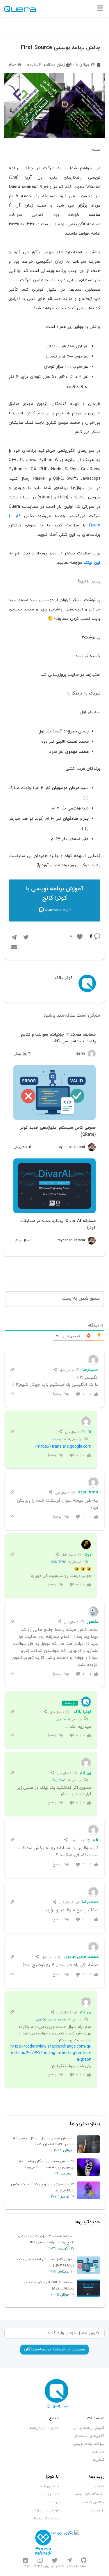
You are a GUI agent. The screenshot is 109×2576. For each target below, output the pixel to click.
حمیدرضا (59, 1439)
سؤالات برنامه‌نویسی (89, 2444)
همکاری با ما (49, 2486)
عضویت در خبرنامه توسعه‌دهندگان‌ (54, 2349)
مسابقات (98, 2452)
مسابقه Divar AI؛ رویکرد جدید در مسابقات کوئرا (58, 1224)
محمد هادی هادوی (51, 2020)
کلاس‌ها (98, 2460)
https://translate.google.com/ (63, 1447)
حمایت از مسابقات (45, 2519)
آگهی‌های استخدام (90, 2436)
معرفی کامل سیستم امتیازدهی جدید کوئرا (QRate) (58, 1131)
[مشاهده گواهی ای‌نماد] (65, 2542)
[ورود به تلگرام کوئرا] (69, 2560)
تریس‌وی (98, 2510)
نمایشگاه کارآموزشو (90, 2494)
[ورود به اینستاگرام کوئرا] (40, 2560)
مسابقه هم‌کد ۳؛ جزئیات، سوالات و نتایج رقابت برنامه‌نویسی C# (58, 1038)
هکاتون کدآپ (94, 2502)
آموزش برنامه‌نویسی (89, 2428)
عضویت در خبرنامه (44, 2428)
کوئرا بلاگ (83, 1712)
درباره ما (53, 2502)
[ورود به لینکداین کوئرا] (26, 2560)
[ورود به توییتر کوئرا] (55, 2560)
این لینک (92, 563)
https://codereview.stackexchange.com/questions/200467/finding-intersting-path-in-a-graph (51, 2053)
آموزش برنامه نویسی (57, 889)
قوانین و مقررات (46, 2510)
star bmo (58, 1562)
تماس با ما (51, 2494)
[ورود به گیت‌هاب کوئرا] (84, 2560)
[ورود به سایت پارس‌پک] (43, 2542)
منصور (61, 1719)
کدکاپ (99, 2486)
